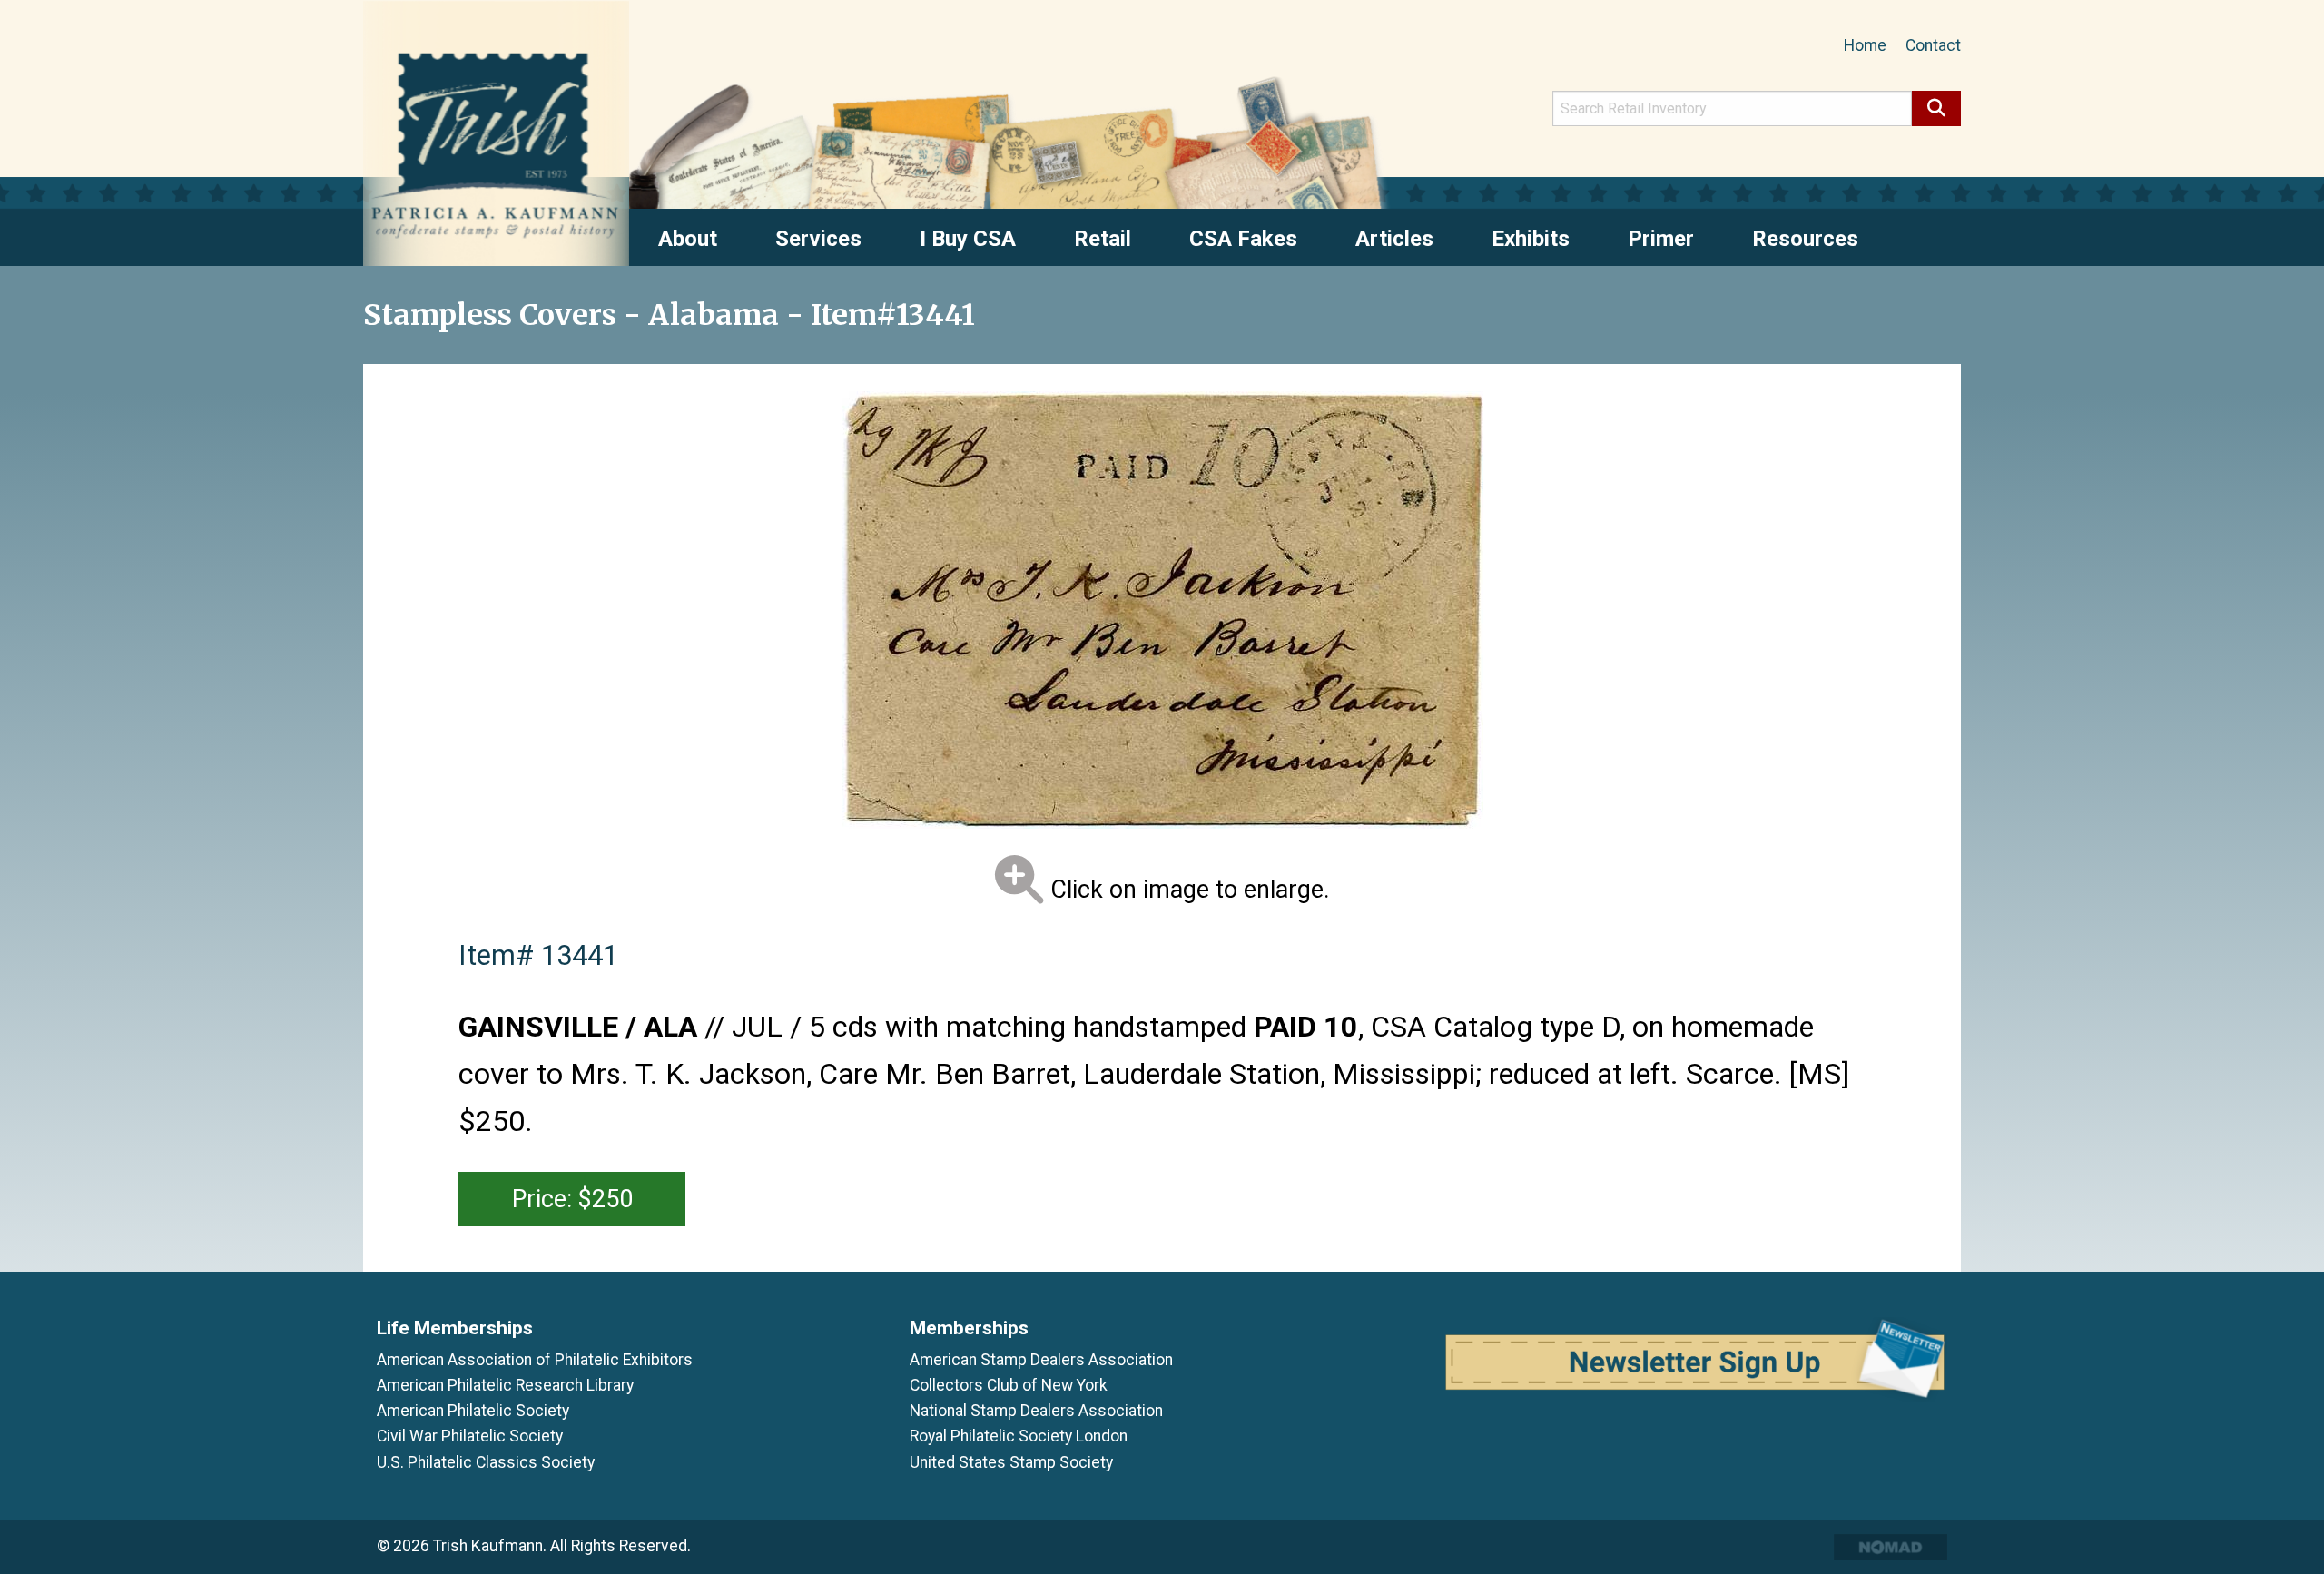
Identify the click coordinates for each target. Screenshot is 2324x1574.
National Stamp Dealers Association (1036, 1411)
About (688, 239)
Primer (1661, 239)
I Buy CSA (968, 239)
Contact (1933, 45)
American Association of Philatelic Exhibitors (535, 1360)
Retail (1103, 239)
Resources (1805, 239)
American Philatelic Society (473, 1411)
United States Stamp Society (1011, 1462)
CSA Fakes (1243, 239)
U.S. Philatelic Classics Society (486, 1462)
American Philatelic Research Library (505, 1385)
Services (818, 239)
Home (1865, 45)
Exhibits (1531, 239)
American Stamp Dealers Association (1041, 1360)
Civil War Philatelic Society (470, 1436)
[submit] (1936, 108)
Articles (1394, 239)
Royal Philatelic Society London (1019, 1436)
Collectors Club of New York (1009, 1385)
